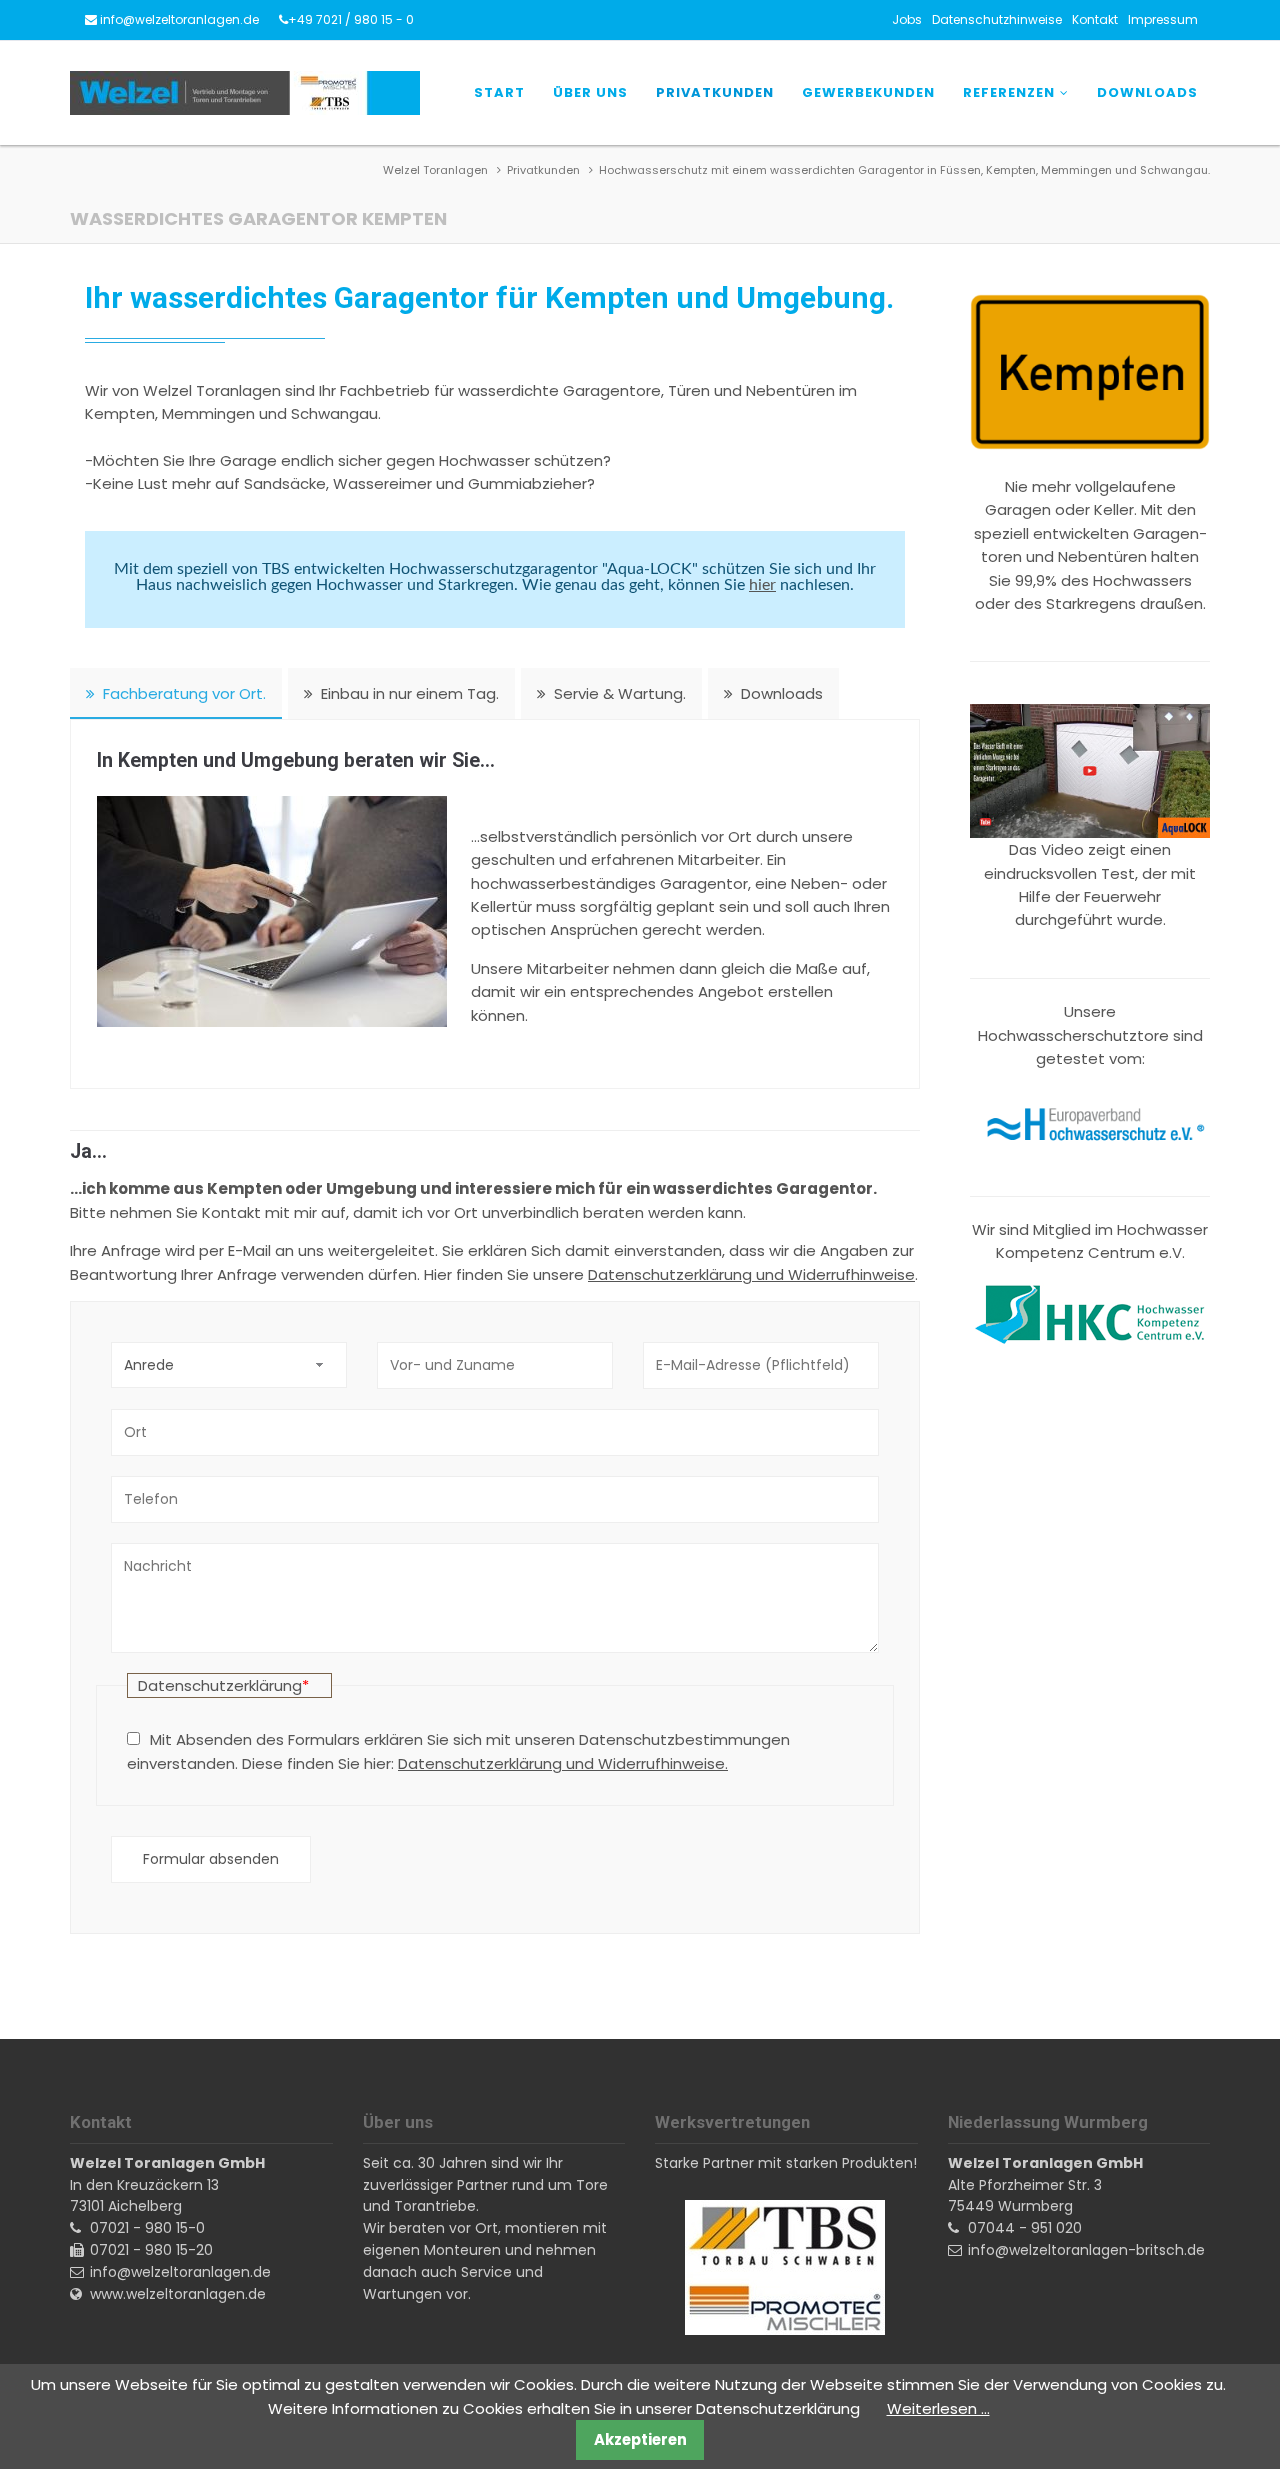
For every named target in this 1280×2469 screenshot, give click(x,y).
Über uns (590, 92)
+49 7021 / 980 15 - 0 (351, 19)
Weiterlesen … (938, 2408)
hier (762, 585)
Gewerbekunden (868, 92)
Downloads (1147, 92)
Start (499, 92)
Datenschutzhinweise (997, 19)
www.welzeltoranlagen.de (178, 2294)
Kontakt (1095, 19)
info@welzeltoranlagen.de (179, 19)
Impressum (1163, 19)
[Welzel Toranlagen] (245, 93)
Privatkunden (715, 92)
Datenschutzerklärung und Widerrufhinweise (751, 1274)
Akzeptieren (640, 2439)
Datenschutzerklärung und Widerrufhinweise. (563, 1763)
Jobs (907, 19)
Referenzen (1009, 92)
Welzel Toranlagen (435, 170)
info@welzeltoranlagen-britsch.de (1086, 2250)
